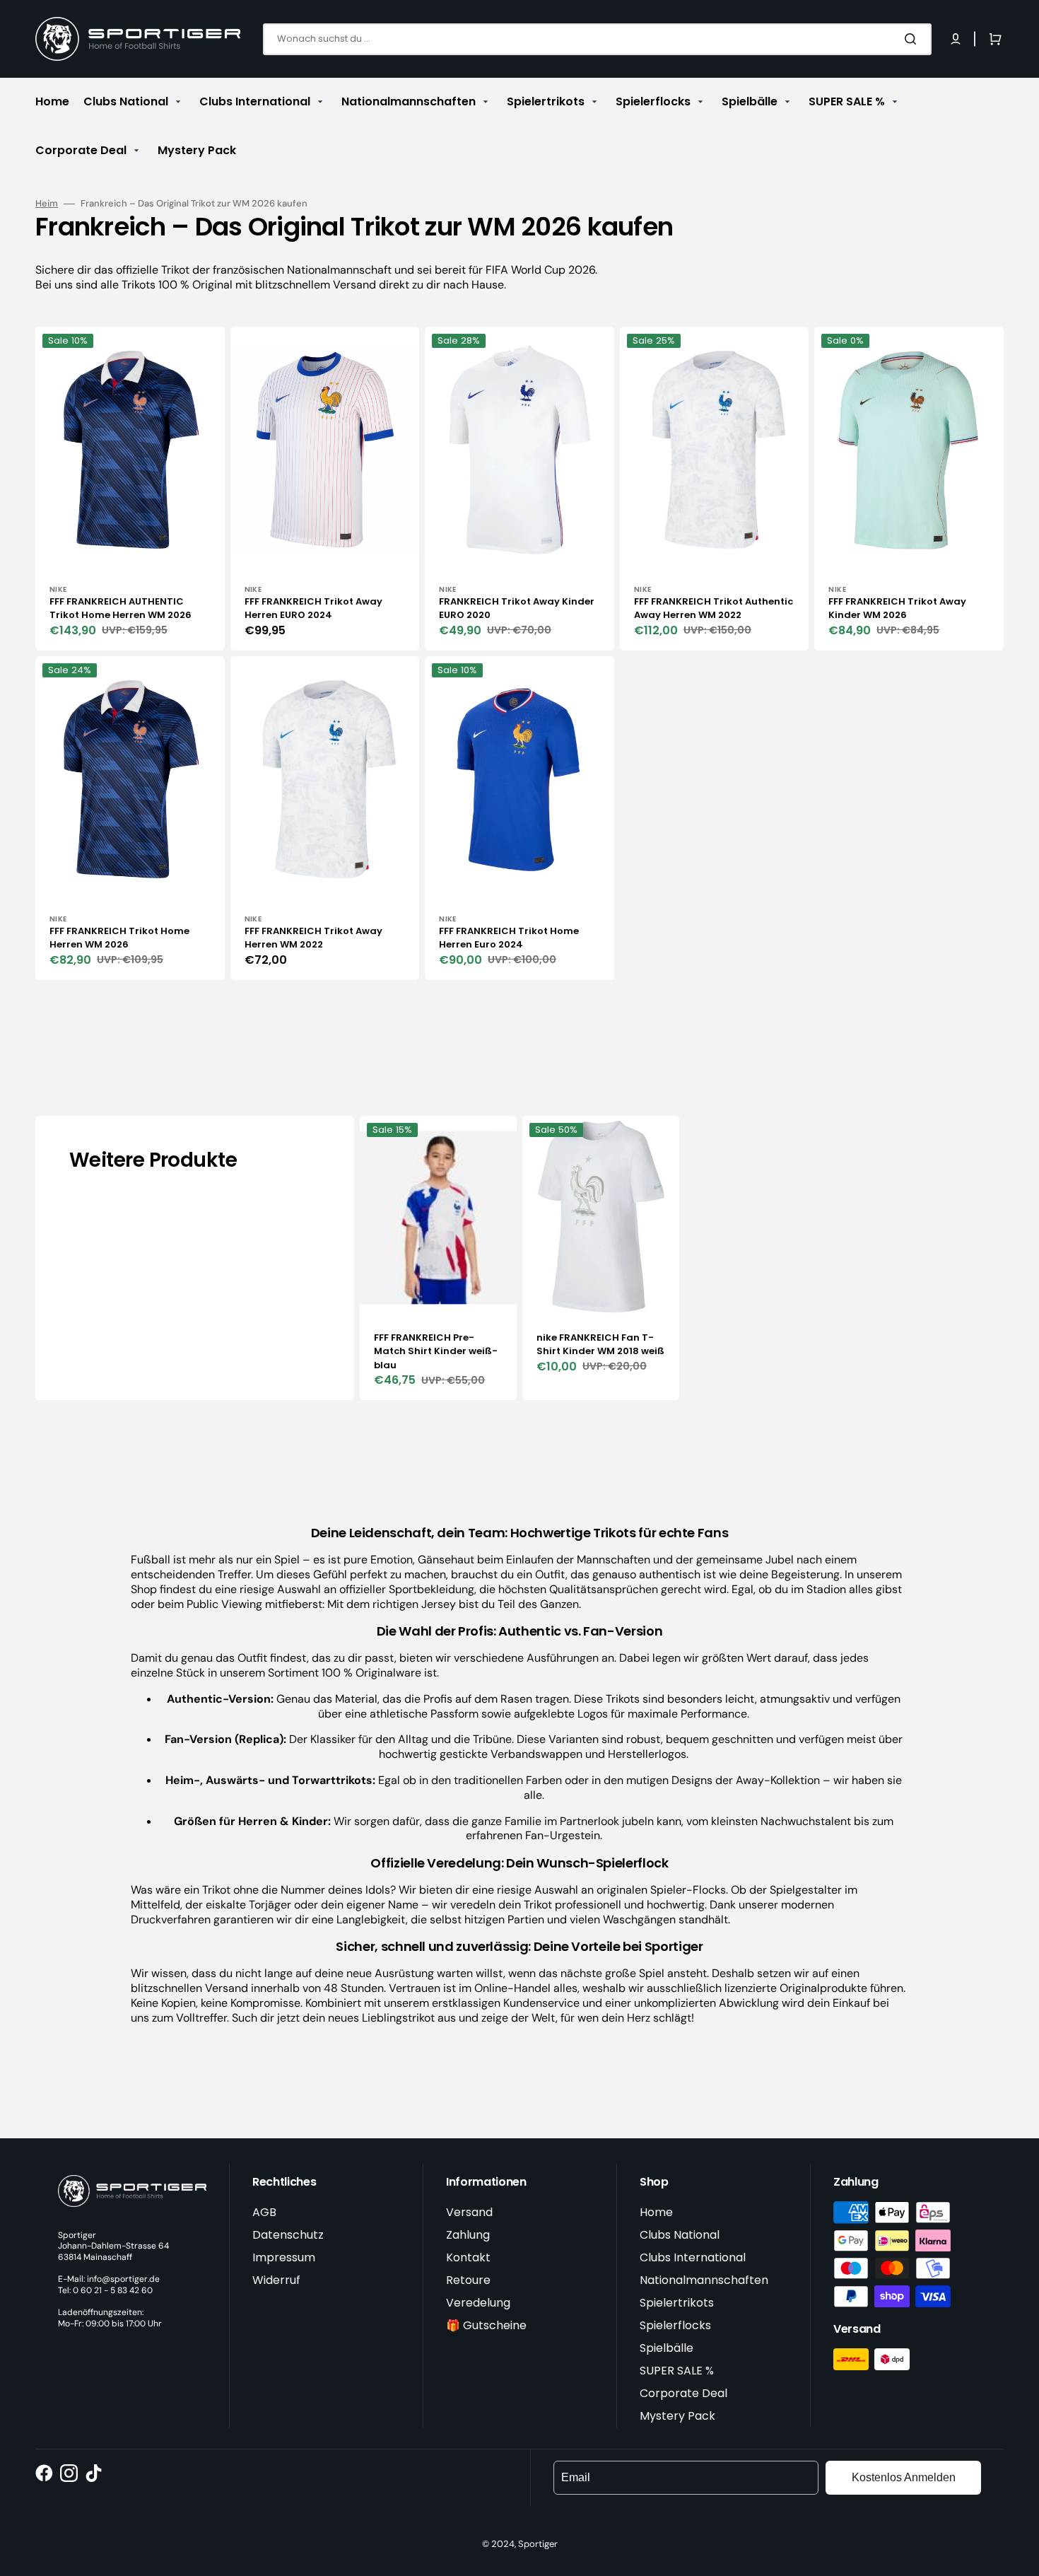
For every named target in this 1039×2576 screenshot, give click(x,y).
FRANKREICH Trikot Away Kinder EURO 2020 (517, 608)
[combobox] (597, 39)
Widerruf (276, 2280)
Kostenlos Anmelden (904, 2477)
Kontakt (468, 2257)
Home (656, 2212)
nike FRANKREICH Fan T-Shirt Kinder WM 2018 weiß (600, 1345)
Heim (47, 204)
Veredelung (478, 2303)
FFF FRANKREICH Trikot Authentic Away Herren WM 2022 (714, 608)
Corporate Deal (683, 2393)
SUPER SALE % (677, 2371)
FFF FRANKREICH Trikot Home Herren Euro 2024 (509, 938)
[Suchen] (913, 39)
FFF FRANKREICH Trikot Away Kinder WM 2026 (897, 608)
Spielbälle (667, 2348)
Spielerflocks (675, 2325)
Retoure (468, 2280)
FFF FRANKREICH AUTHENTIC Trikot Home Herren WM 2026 (121, 608)
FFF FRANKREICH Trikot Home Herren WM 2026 (119, 938)
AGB (264, 2212)
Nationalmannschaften (704, 2280)
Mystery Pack (677, 2416)
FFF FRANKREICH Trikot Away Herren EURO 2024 (313, 608)
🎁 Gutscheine (486, 2325)
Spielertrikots (677, 2303)
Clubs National (680, 2235)
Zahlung (468, 2235)
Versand (469, 2212)
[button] (956, 39)
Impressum (284, 2257)
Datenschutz (288, 2235)
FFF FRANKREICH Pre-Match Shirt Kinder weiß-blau (436, 1351)
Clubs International (693, 2257)
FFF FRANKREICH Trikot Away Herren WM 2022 (313, 938)
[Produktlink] (130, 489)
